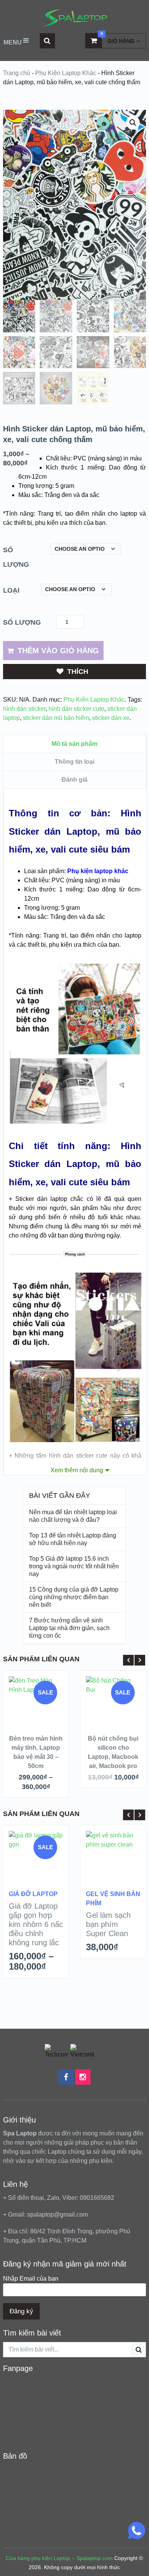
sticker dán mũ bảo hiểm (56, 718)
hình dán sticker (24, 709)
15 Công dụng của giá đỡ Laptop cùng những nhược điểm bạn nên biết (74, 1597)
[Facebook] (66, 2077)
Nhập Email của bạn (31, 2279)
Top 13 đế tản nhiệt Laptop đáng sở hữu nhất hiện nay (73, 1539)
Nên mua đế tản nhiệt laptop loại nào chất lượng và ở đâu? (73, 1516)
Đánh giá (74, 780)
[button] (133, 123)
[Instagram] (83, 2077)
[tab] (75, 744)
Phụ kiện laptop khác (98, 871)
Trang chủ (17, 73)
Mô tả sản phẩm (74, 744)
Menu (13, 42)
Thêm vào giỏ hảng (58, 651)
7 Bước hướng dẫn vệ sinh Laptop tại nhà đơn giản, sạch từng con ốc (69, 1628)
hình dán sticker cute (76, 709)
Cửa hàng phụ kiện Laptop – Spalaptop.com (59, 2558)
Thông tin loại (74, 762)
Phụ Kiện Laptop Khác (66, 73)
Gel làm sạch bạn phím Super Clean (108, 1924)
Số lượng (16, 557)
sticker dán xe (111, 718)
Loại (11, 590)
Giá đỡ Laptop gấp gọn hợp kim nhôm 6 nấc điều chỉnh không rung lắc (36, 1924)
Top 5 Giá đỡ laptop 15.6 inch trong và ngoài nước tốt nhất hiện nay (74, 1566)
